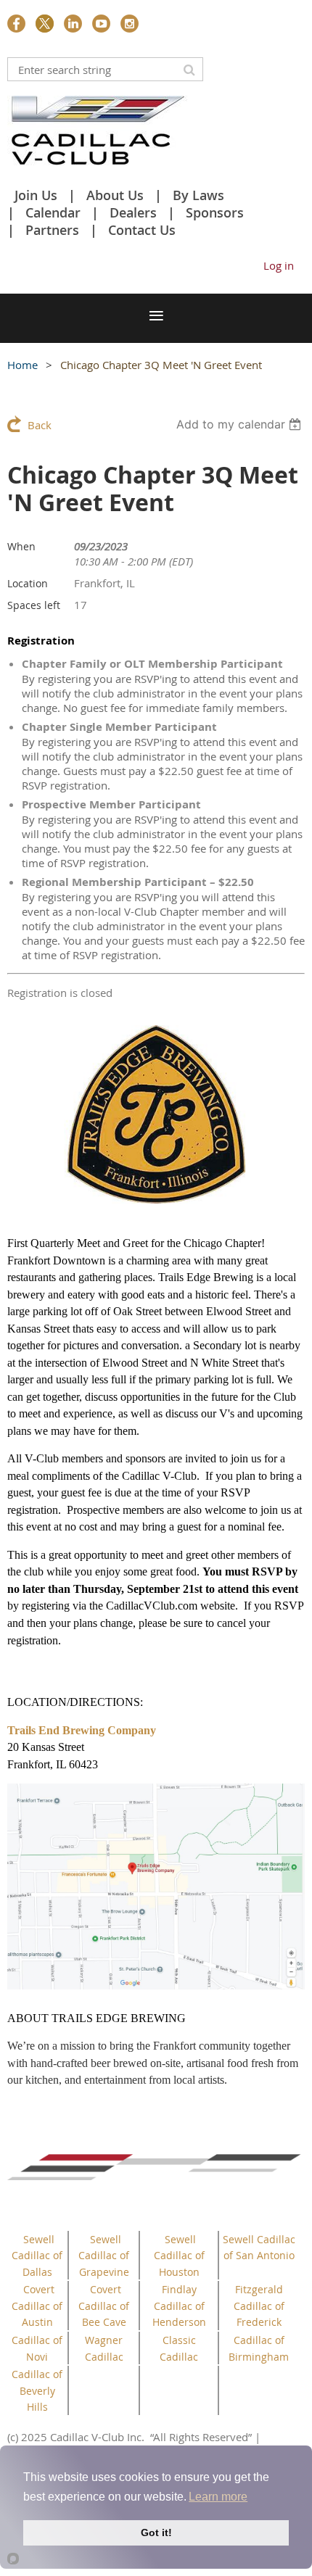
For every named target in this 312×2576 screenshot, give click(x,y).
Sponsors (215, 212)
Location (28, 583)
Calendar (53, 212)
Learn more (218, 2497)
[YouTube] (101, 24)
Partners (52, 230)
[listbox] (241, 424)
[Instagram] (130, 24)
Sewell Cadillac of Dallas (37, 2256)
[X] (45, 24)
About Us (115, 195)
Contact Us (142, 230)
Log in (279, 265)
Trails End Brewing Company (82, 1730)
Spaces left (34, 605)
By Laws (198, 195)
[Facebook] (16, 24)
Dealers (133, 212)
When (21, 546)
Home (22, 365)
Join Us (36, 195)
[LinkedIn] (73, 24)
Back (40, 425)
